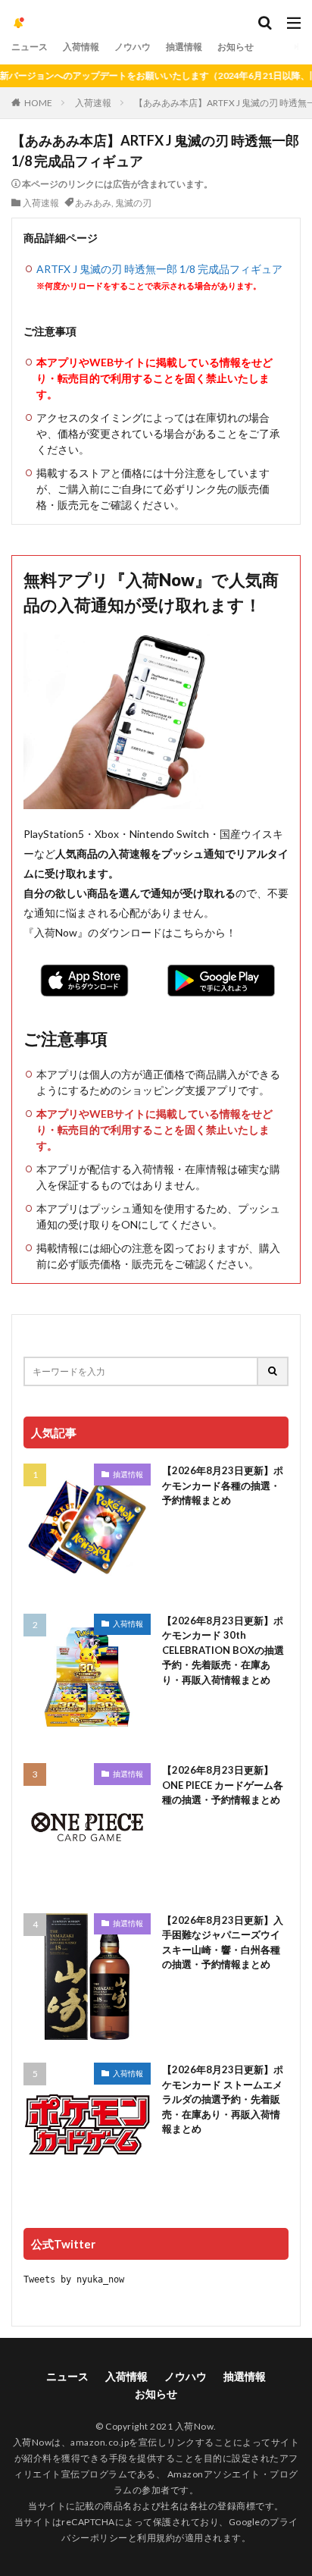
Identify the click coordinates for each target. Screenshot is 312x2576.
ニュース (30, 47)
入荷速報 (93, 103)
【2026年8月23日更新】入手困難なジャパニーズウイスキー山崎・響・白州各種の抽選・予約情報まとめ (223, 1942)
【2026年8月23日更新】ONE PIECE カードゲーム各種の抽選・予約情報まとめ (223, 1785)
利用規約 (156, 2538)
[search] (273, 1371)
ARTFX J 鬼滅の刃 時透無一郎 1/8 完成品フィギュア (159, 269)
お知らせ (236, 47)
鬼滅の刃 (133, 203)
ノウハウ (133, 47)
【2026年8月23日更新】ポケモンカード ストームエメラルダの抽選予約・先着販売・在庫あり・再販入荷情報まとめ (223, 2099)
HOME (38, 103)
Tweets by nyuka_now (74, 2279)
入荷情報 (81, 47)
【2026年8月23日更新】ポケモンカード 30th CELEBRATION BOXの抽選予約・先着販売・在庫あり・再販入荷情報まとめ (223, 1650)
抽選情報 (184, 47)
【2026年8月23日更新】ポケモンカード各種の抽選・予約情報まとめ (223, 1485)
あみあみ (93, 203)
